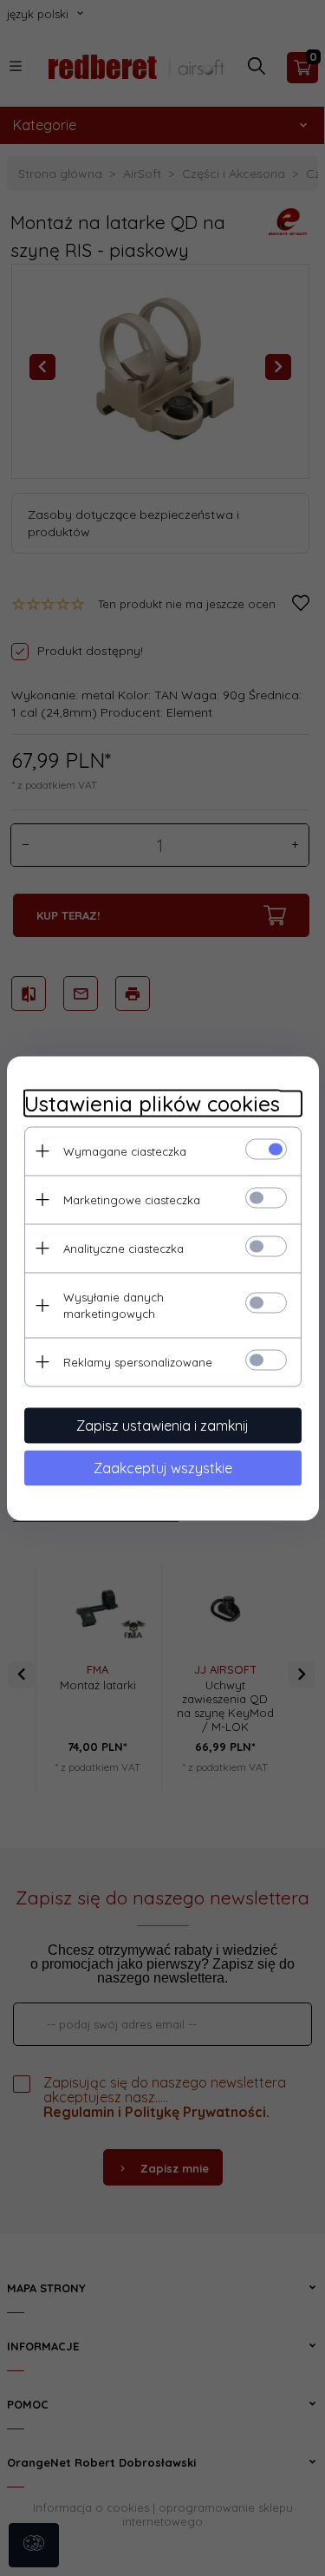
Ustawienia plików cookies (152, 1103)
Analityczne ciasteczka (123, 1248)
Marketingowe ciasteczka (132, 1199)
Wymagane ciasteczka (125, 1150)
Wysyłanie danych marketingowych (114, 1304)
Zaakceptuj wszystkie (163, 1467)
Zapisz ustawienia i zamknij (162, 1425)
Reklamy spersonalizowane (138, 1361)
